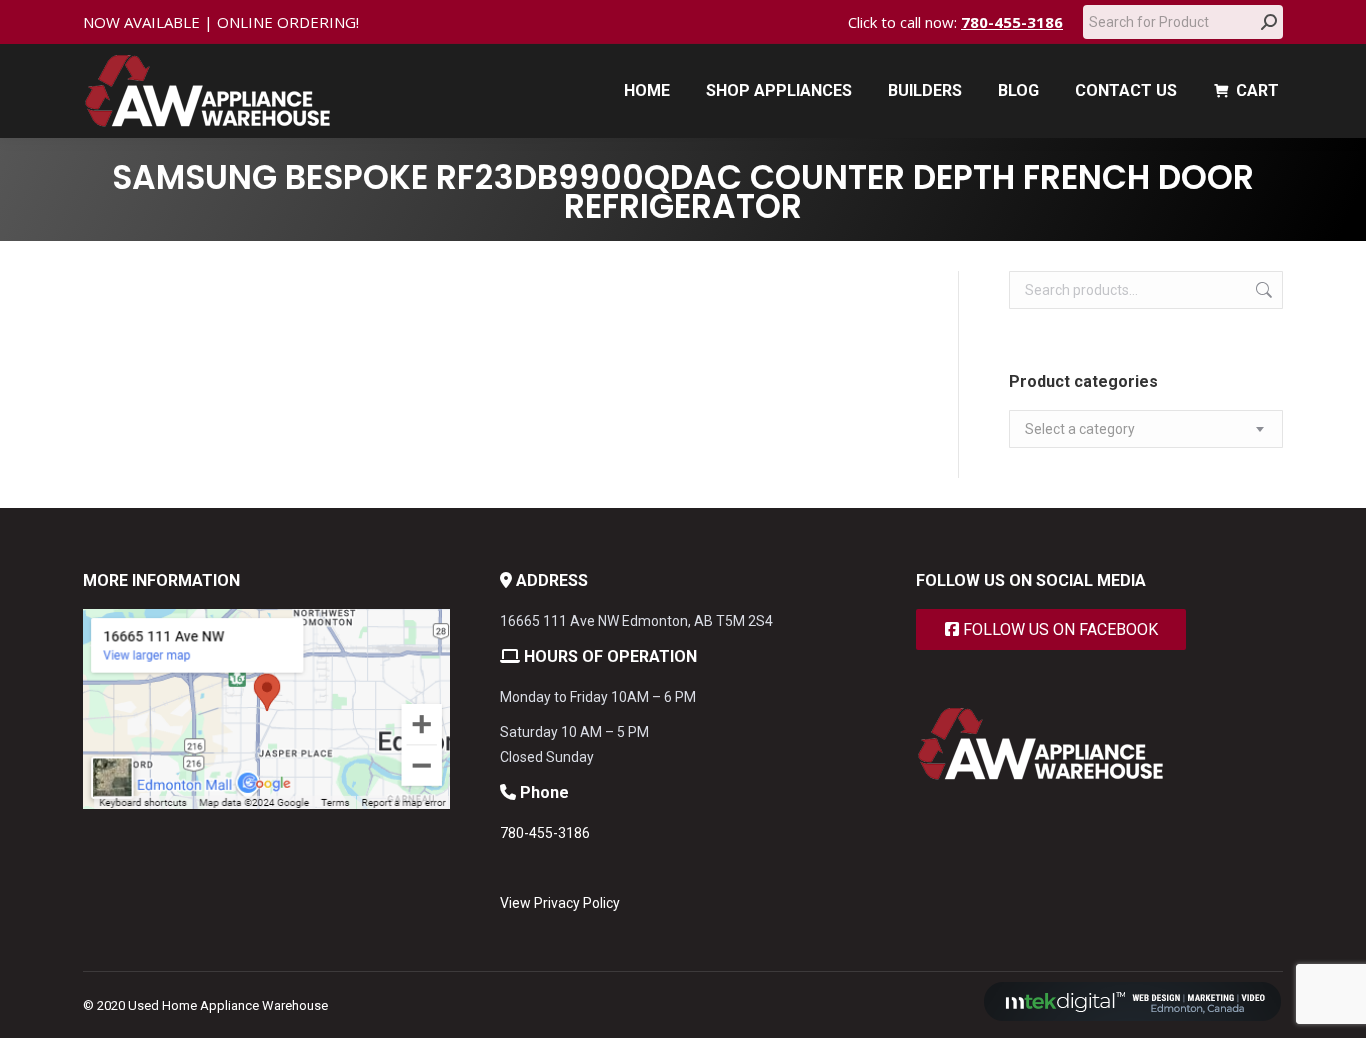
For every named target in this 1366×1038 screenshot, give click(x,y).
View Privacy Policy (560, 903)
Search (1262, 290)
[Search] (1269, 22)
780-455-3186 (1012, 22)
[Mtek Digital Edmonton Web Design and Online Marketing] (1133, 1016)
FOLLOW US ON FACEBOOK (1058, 629)
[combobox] (1146, 429)
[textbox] (1080, 429)
